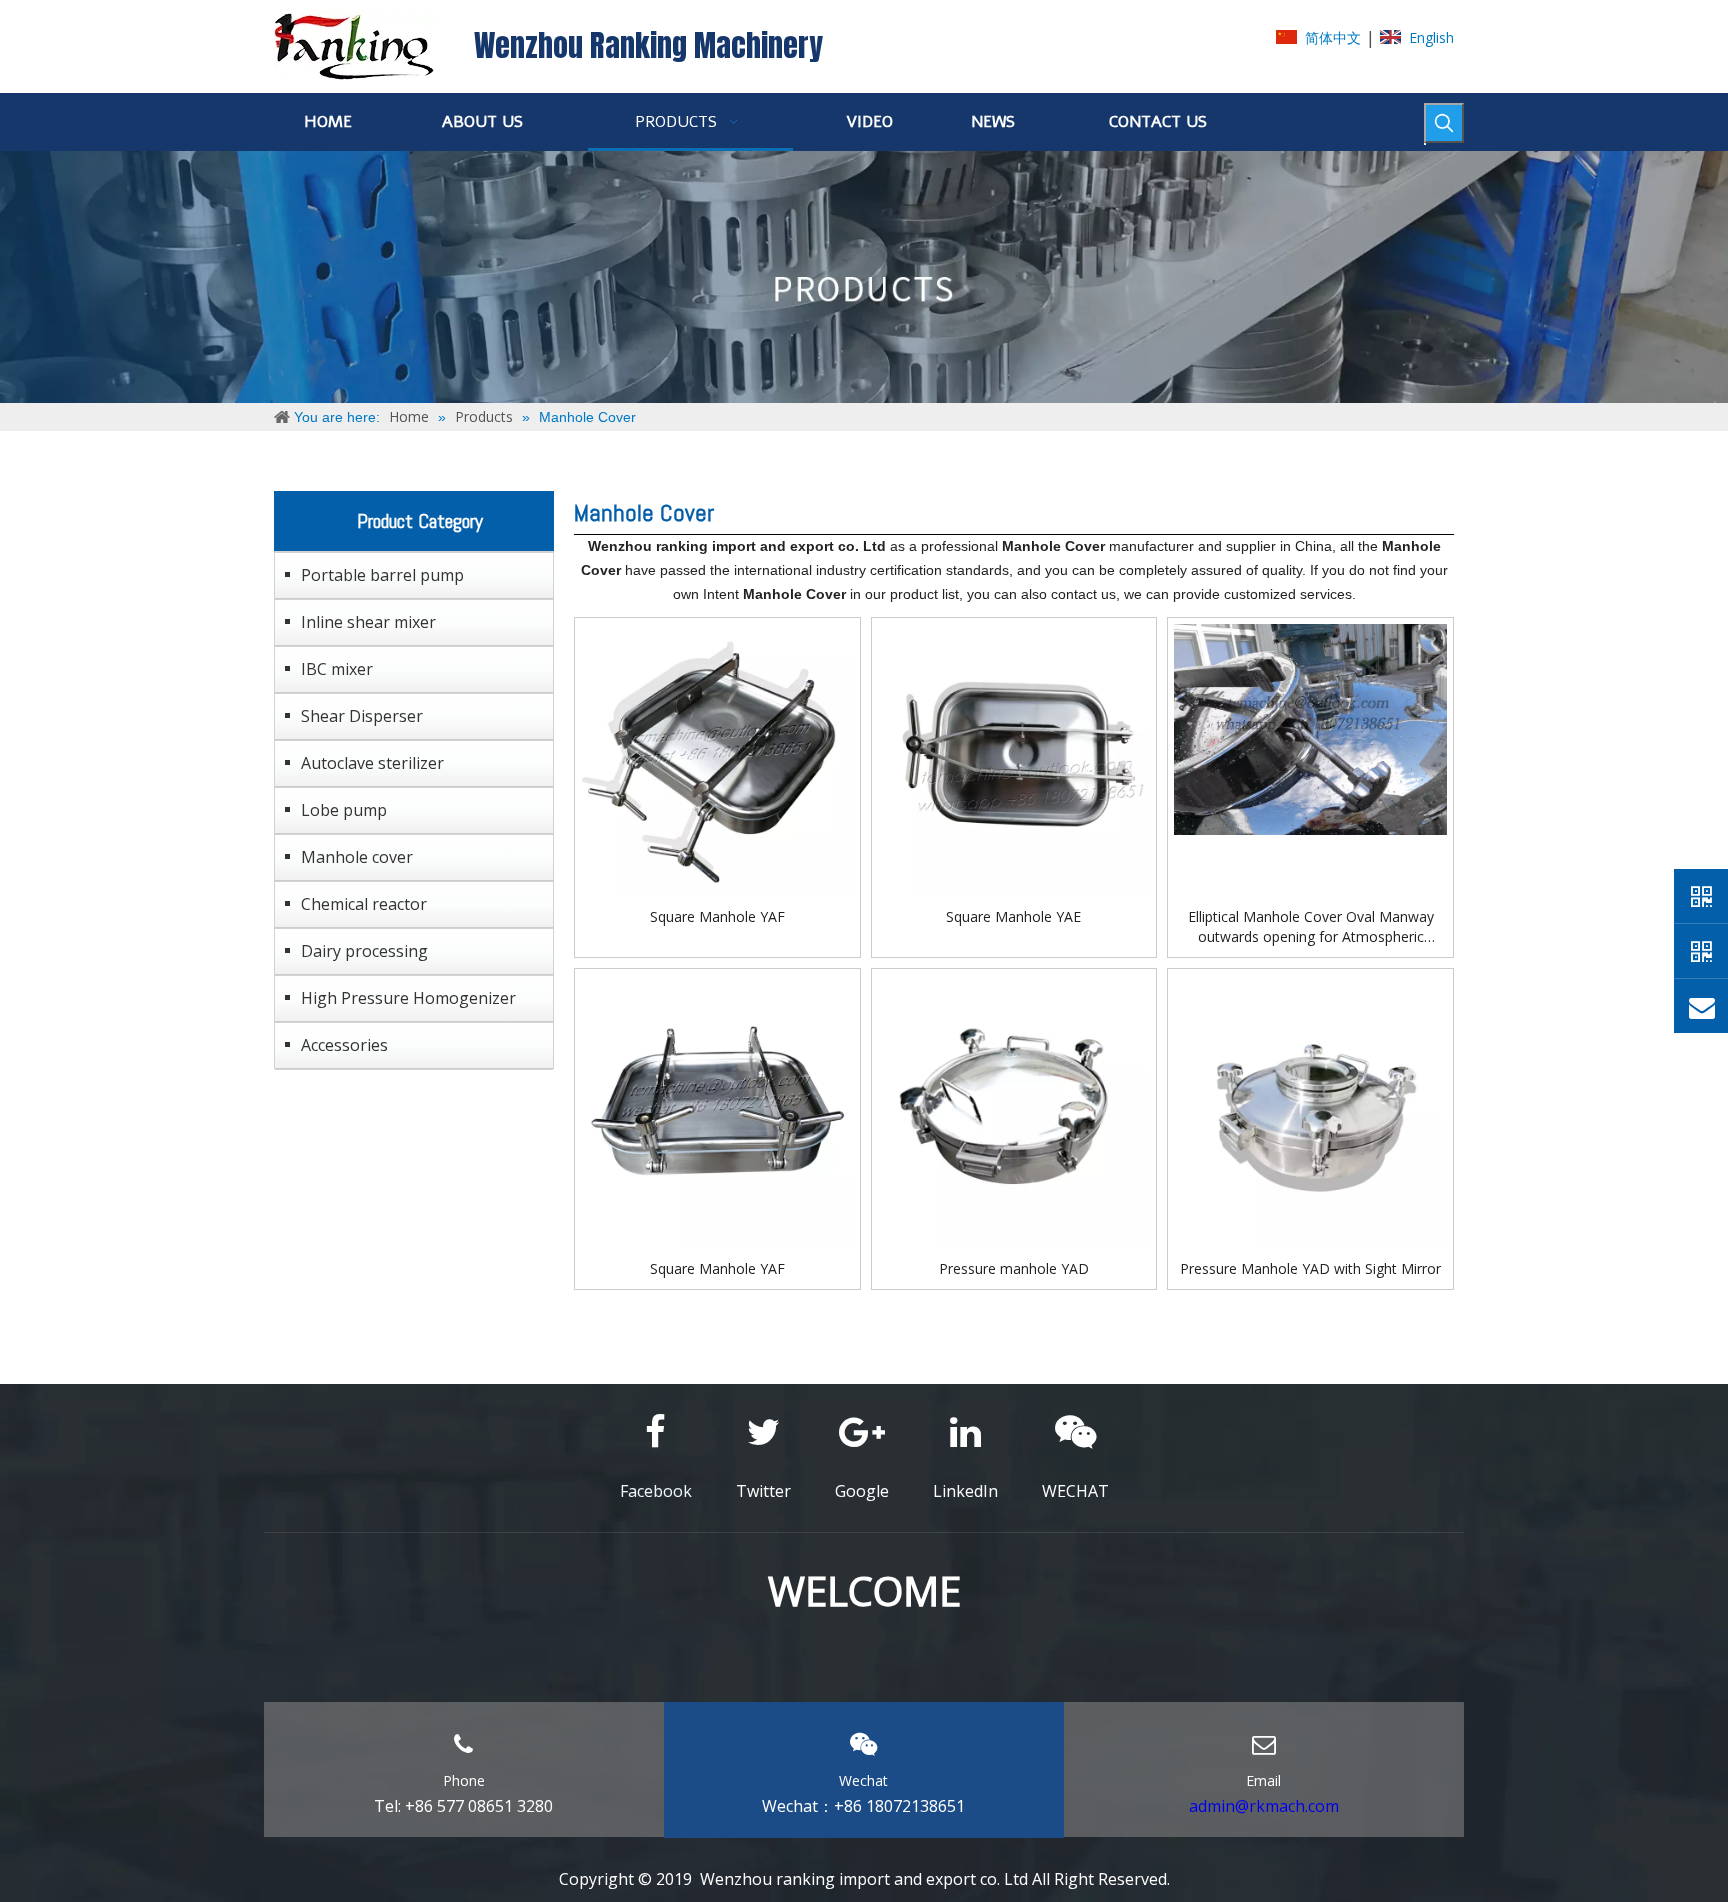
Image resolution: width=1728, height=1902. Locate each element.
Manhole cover (357, 857)
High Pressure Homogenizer (408, 998)
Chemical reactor (364, 904)
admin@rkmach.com (1264, 1806)
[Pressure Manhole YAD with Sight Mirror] (1310, 1109)
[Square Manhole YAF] (717, 758)
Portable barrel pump (382, 575)
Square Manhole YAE (1013, 916)
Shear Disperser (362, 716)
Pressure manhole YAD (1014, 1268)
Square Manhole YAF (717, 916)
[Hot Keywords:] (1444, 123)
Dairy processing (364, 951)
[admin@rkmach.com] (1701, 1006)
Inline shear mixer (368, 622)
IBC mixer (337, 669)
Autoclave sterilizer (372, 763)
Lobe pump (344, 810)
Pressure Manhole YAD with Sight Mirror (1310, 1268)
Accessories (344, 1045)
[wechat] (1701, 951)
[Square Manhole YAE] (1014, 758)
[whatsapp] (1701, 896)
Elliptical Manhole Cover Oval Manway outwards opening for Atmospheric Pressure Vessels (1311, 927)
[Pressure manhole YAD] (1014, 1109)
